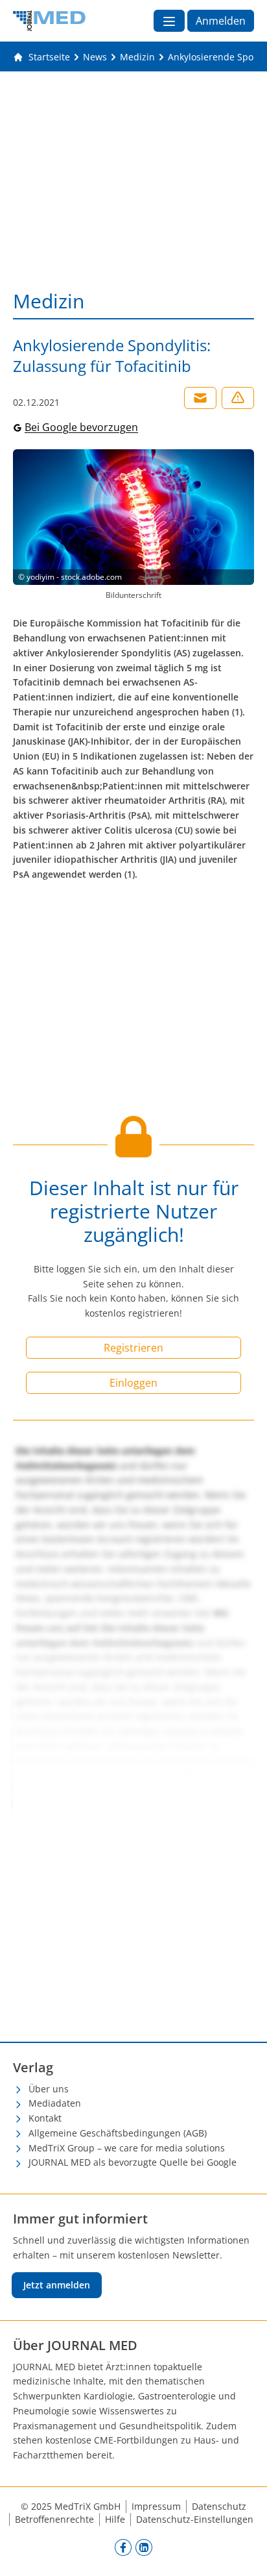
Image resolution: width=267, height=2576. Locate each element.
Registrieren (133, 1348)
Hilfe (115, 2519)
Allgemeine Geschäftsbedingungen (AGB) (118, 2133)
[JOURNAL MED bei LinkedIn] (144, 2547)
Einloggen (133, 1383)
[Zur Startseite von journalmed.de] (49, 21)
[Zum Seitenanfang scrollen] (244, 2553)
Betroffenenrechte (54, 2519)
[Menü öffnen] (169, 21)
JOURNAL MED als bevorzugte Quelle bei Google (133, 2162)
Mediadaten (55, 2103)
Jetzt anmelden (57, 2285)
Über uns (49, 2089)
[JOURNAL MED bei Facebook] (123, 2547)
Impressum (156, 2506)
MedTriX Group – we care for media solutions (127, 2148)
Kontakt (45, 2118)
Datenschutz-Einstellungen (195, 2519)
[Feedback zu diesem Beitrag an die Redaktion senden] (238, 398)
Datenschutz (219, 2506)
